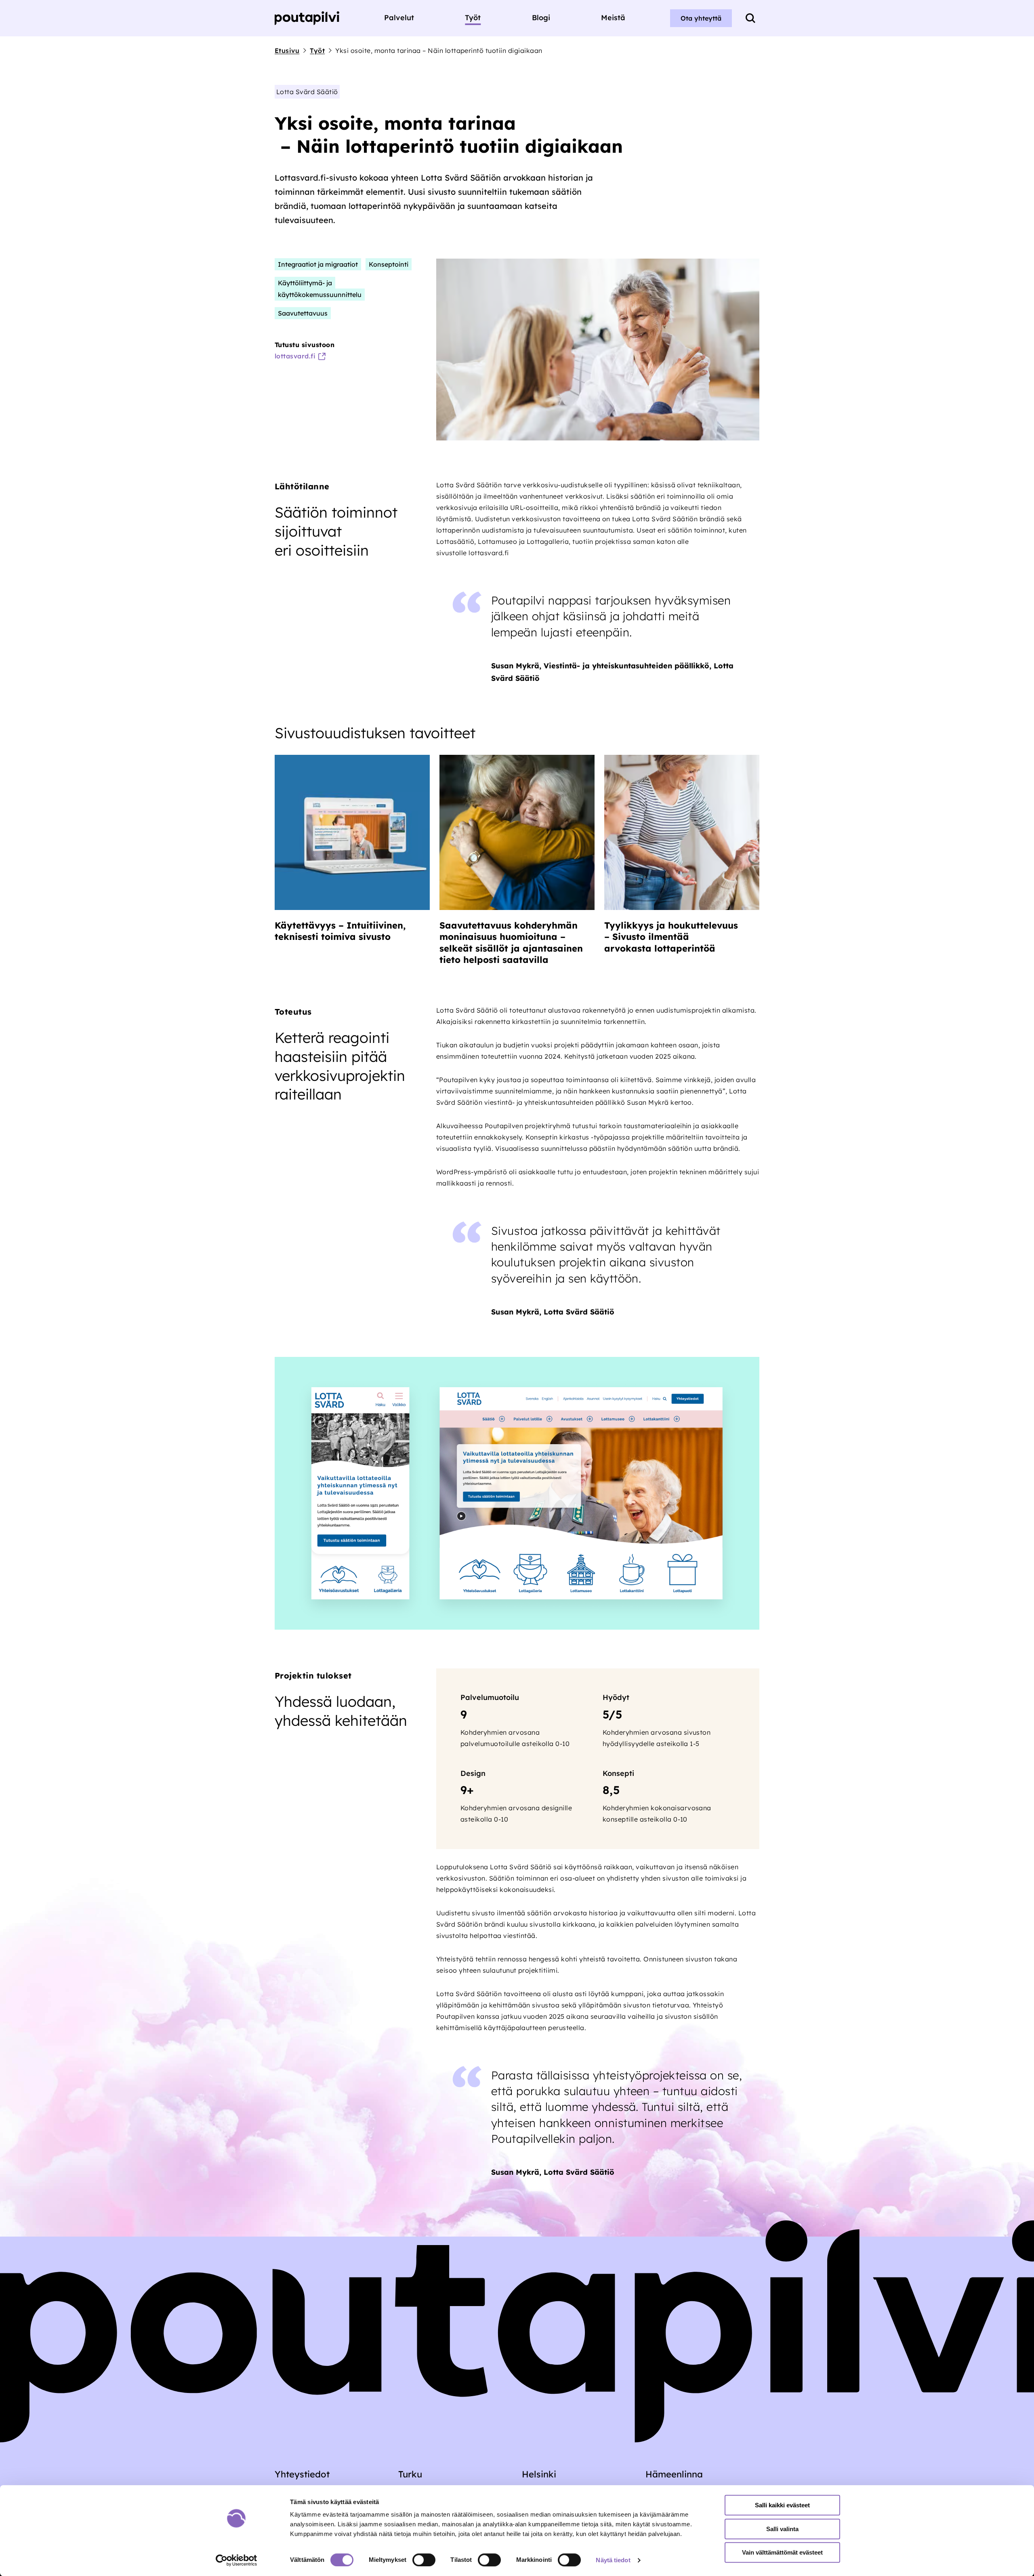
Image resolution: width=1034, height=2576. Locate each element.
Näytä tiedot (613, 2560)
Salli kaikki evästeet (782, 2505)
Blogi (541, 18)
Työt (473, 18)
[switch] (424, 2560)
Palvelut (399, 18)
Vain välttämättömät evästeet (782, 2552)
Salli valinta (782, 2529)
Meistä (613, 18)
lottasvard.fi (295, 356)
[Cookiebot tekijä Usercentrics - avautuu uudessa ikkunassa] (236, 2560)
